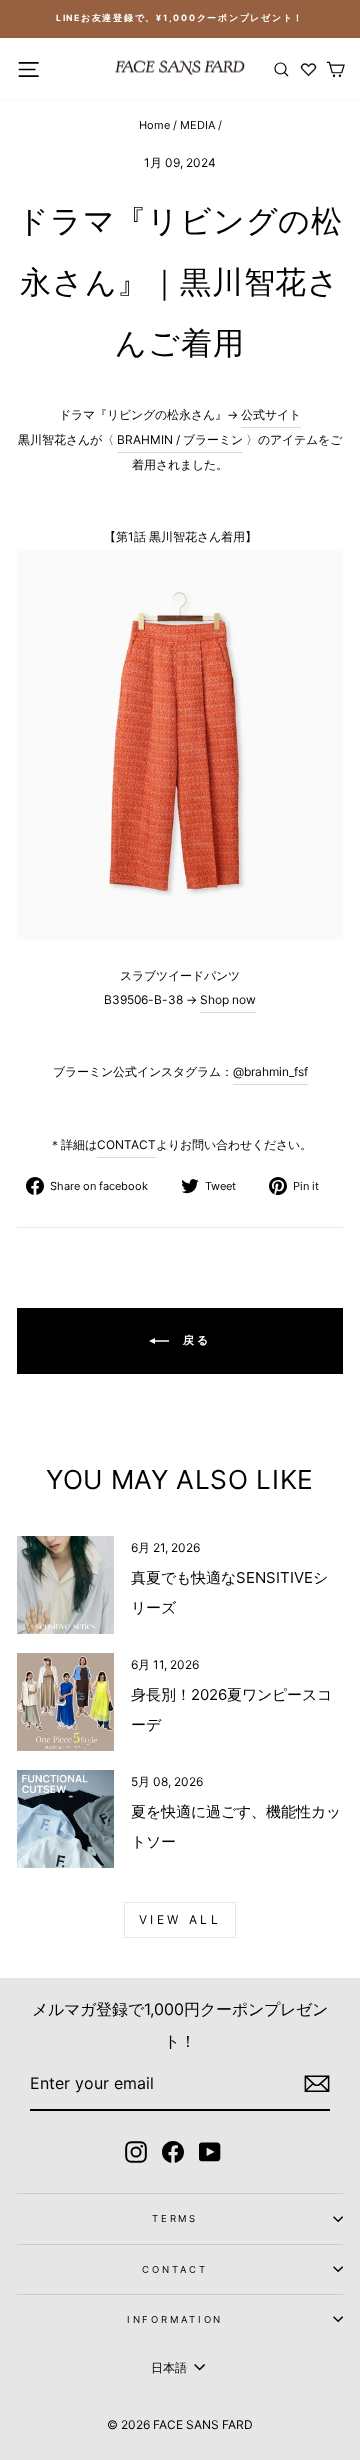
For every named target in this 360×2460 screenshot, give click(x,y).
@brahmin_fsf (270, 1071)
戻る (194, 1340)
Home (154, 125)
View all (180, 1919)
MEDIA (197, 125)
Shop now (228, 999)
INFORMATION (175, 2319)
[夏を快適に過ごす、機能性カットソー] (65, 1818)
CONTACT (126, 1144)
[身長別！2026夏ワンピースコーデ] (65, 1701)
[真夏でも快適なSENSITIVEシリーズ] (65, 1584)
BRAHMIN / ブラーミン (180, 439)
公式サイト (271, 414)
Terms (175, 2218)
